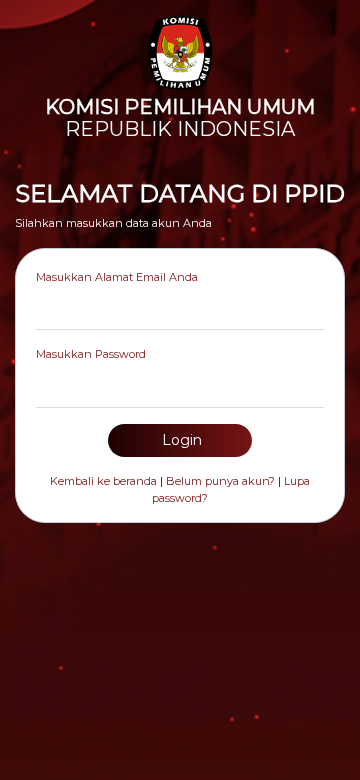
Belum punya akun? (220, 481)
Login (180, 440)
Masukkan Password (91, 354)
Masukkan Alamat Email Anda (117, 277)
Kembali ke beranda (103, 481)
